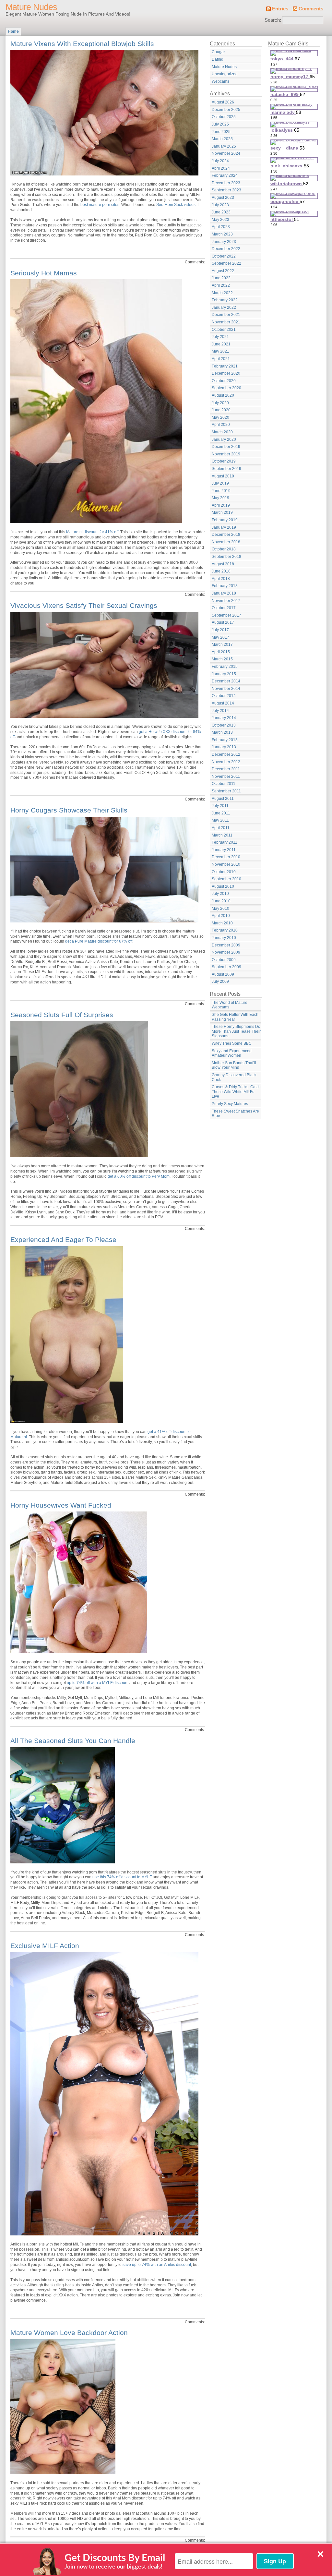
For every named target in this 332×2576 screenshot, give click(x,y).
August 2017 (223, 622)
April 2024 (221, 168)
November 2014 (226, 689)
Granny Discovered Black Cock (234, 1077)
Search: (273, 20)
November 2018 (226, 542)
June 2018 (221, 571)
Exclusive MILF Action (45, 1946)
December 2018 (226, 535)
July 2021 (220, 337)
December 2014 (226, 681)
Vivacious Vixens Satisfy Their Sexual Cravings (84, 605)
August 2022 (223, 271)
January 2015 (224, 674)
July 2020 (220, 403)
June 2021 (221, 344)
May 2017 (220, 637)
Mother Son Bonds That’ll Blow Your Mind (234, 1065)
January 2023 (224, 242)
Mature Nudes (31, 7)
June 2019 (221, 491)
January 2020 (224, 439)
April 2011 (221, 828)
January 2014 (224, 718)
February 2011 (225, 842)
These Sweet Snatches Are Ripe (235, 1114)
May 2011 (220, 820)
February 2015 (225, 667)
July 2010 (220, 894)
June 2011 (221, 813)
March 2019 (222, 512)
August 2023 (223, 198)
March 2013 (222, 732)
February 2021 (225, 366)
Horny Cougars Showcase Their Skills (69, 810)
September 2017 (226, 615)
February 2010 (225, 930)
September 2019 (226, 469)
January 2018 (224, 593)
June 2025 (221, 132)
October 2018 (224, 549)
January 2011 (224, 850)
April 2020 (221, 425)
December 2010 (226, 857)
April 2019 (221, 505)
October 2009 (224, 960)
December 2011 (226, 769)
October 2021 (224, 330)
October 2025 (224, 117)
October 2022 (224, 256)
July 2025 (220, 124)
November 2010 (226, 864)
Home (13, 31)
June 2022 (221, 278)
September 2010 (226, 879)
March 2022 (222, 293)
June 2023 (221, 212)
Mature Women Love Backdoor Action (69, 2333)
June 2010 (221, 901)
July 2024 (220, 161)
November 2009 (226, 952)
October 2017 (224, 608)
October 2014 (224, 696)
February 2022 (225, 300)
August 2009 (223, 974)
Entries (280, 9)
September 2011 (226, 791)
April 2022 (221, 285)
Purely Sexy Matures (230, 1104)
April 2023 (221, 227)
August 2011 (223, 799)
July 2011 (220, 806)
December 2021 (226, 315)
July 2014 (220, 711)
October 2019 (224, 461)
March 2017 (222, 644)
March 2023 (222, 234)
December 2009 (226, 945)
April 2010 (221, 916)
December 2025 (226, 110)
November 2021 (226, 322)
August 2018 (223, 564)
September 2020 (226, 388)
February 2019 (225, 520)
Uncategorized (225, 74)
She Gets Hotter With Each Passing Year (235, 1017)
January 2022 (224, 307)
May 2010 (220, 909)
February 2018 (225, 586)
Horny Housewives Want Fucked (61, 1505)
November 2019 (226, 454)
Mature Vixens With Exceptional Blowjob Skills (82, 44)
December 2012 (226, 754)
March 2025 (222, 139)
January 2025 (224, 146)
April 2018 (221, 579)
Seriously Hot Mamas (44, 273)
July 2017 (220, 630)
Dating (218, 59)
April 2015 (221, 652)
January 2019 (224, 527)
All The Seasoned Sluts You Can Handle (73, 1741)
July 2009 (220, 981)
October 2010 (224, 872)
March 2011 (222, 835)
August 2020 (223, 395)
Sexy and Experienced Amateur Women (232, 1053)
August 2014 (223, 703)
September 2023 (226, 190)
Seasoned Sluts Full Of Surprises (62, 1015)
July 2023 (220, 205)
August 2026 (223, 102)
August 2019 (223, 476)
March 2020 (222, 432)
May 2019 (220, 498)
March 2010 (222, 923)
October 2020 (224, 381)
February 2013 (225, 740)
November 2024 (226, 153)
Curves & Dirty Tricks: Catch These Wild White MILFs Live (236, 1092)
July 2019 (220, 483)
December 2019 (226, 447)
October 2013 (224, 725)
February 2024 (225, 175)
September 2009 (226, 967)
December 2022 (226, 249)
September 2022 (226, 263)
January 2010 (224, 938)
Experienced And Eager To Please (63, 1240)
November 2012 (226, 762)
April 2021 (221, 359)
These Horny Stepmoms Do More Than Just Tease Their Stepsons (236, 1031)
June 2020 (221, 410)
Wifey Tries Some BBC (232, 1043)
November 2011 (226, 776)
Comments (311, 9)
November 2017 (226, 601)
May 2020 (220, 417)
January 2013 (224, 747)
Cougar (218, 52)
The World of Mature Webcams (230, 1005)
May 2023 (220, 220)
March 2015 (222, 659)
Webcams (220, 81)
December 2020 (226, 373)
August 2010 (223, 886)
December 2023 (226, 183)
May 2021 (220, 351)
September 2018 (226, 557)
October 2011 (224, 784)
